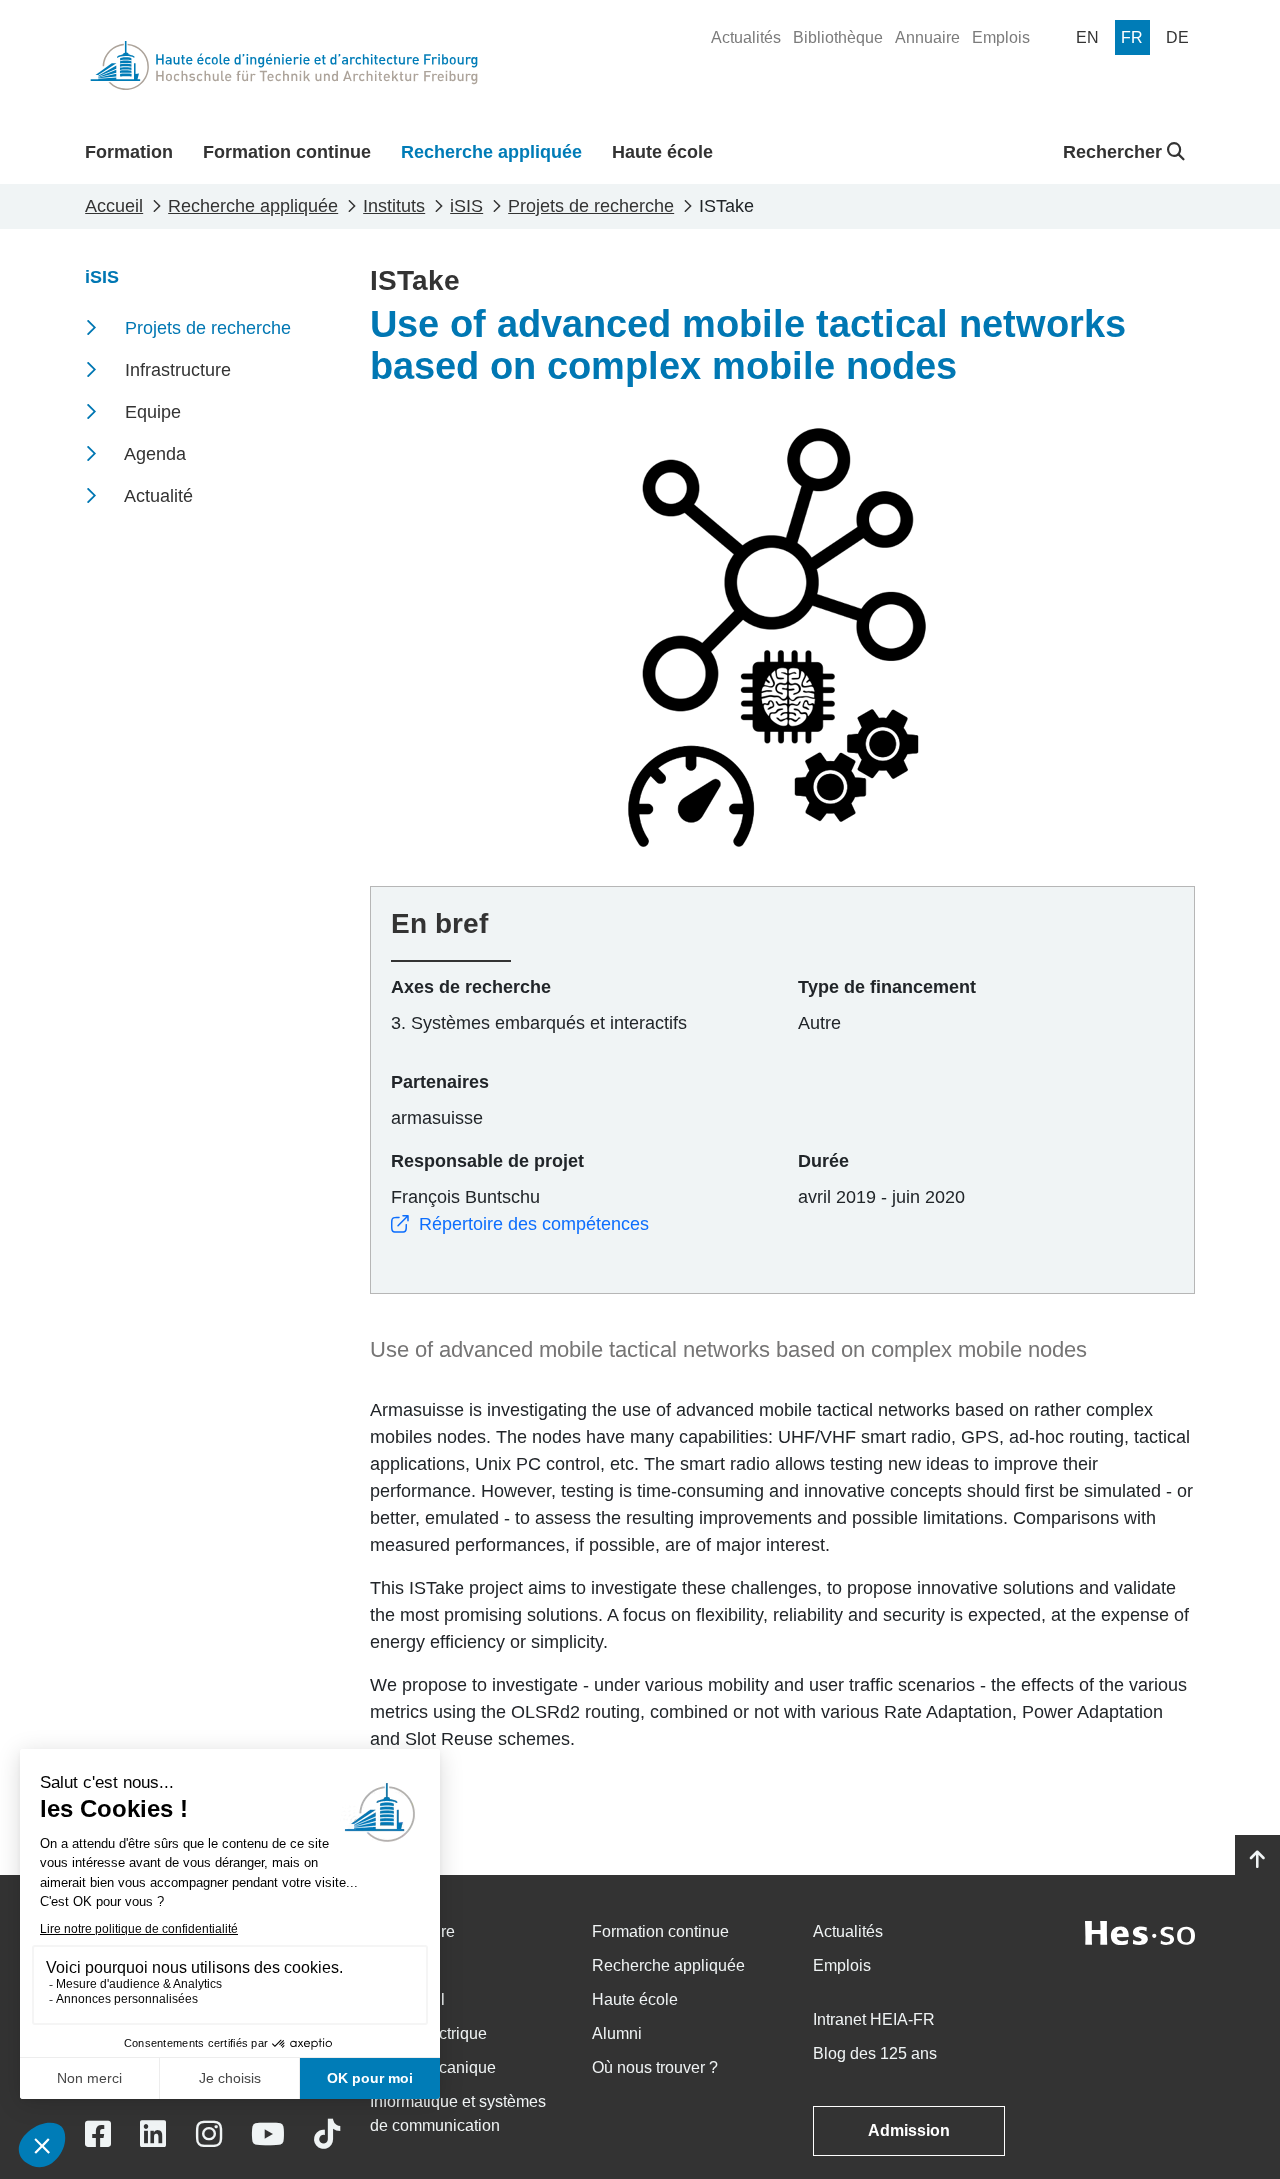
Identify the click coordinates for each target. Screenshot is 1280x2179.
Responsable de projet (487, 1161)
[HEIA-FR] (284, 65)
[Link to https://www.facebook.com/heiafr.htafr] (98, 2134)
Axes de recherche (471, 987)
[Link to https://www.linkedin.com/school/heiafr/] (153, 2134)
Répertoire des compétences (534, 1224)
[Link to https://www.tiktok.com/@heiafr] (327, 2134)
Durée (823, 1161)
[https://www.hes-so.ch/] (1140, 1931)
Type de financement (887, 987)
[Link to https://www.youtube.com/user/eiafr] (268, 2134)
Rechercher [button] (1115, 152)
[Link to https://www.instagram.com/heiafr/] (209, 2134)
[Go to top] (1257, 1860)
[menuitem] (746, 38)
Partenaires (440, 1082)
